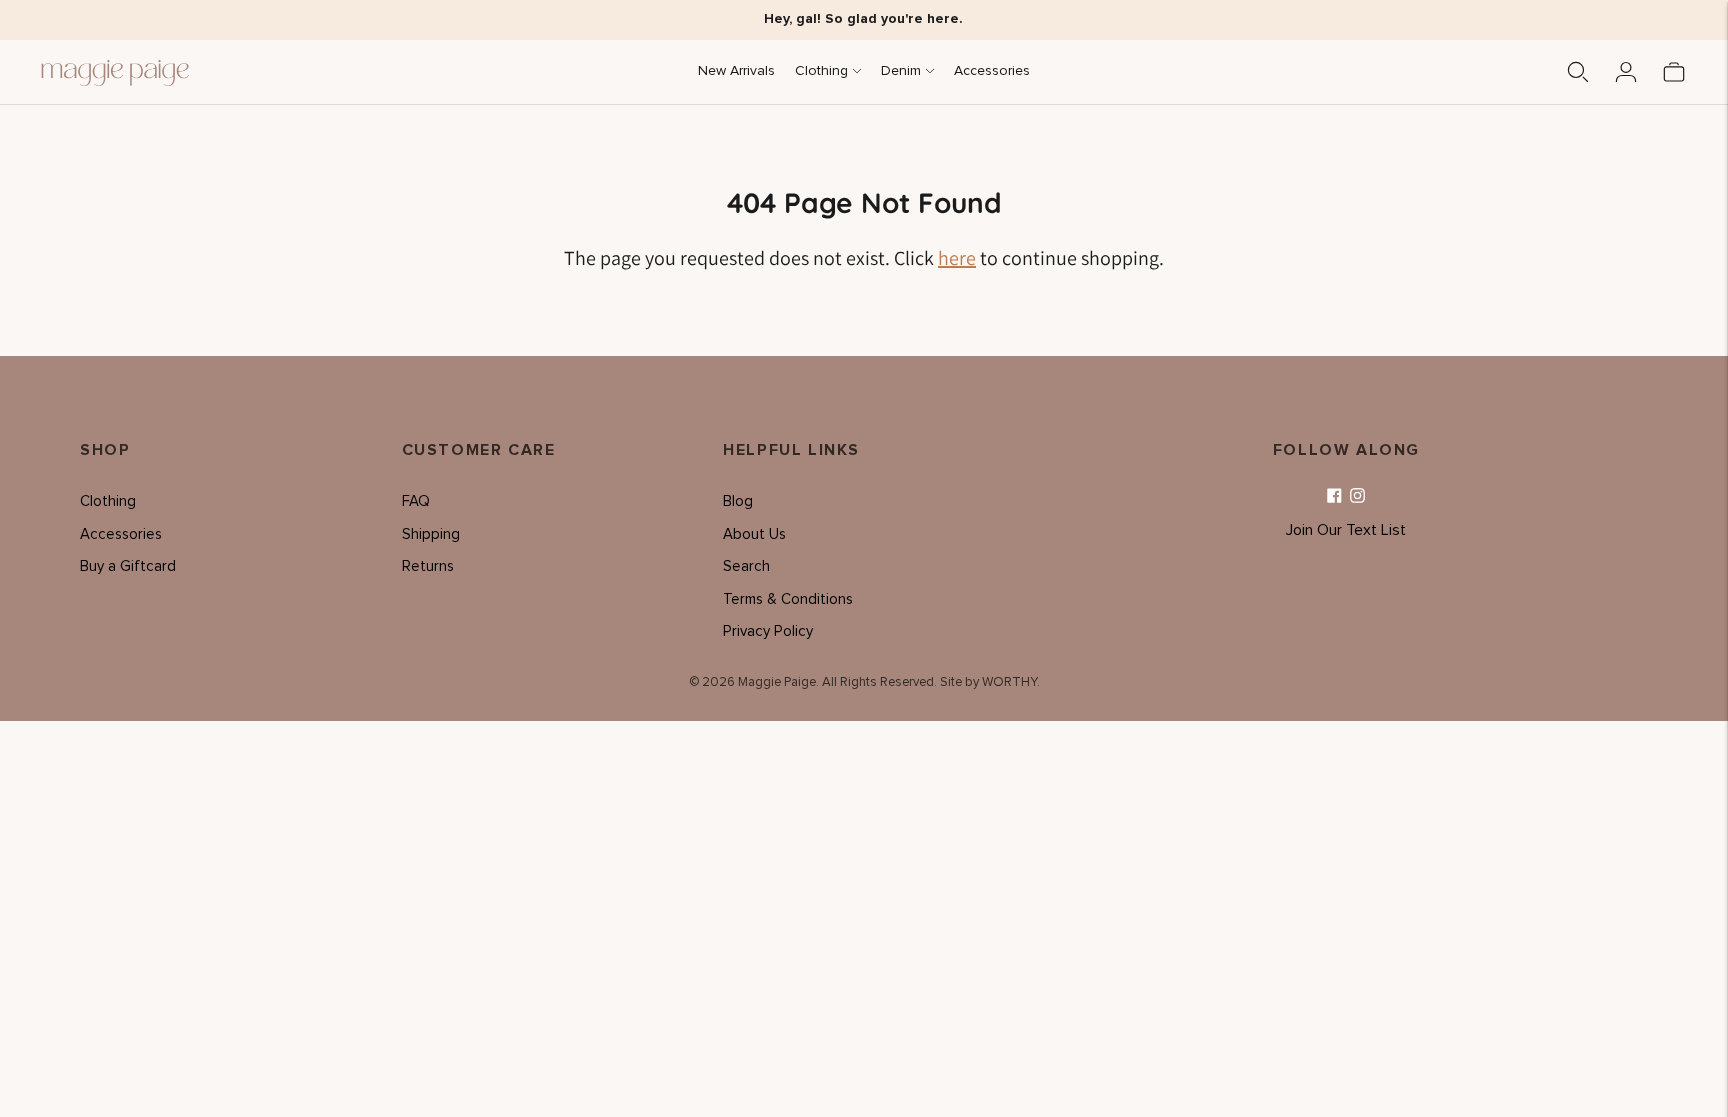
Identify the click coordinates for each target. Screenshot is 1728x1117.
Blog (738, 501)
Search (746, 566)
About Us (754, 534)
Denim (901, 71)
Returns (428, 566)
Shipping (431, 534)
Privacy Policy (768, 631)
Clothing (821, 71)
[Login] (1626, 72)
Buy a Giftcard (128, 566)
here (957, 258)
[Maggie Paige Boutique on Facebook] (1334, 496)
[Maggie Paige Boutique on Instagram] (1357, 496)
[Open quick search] (1578, 72)
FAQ (416, 501)
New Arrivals (736, 71)
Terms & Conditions (788, 599)
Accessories (992, 71)
